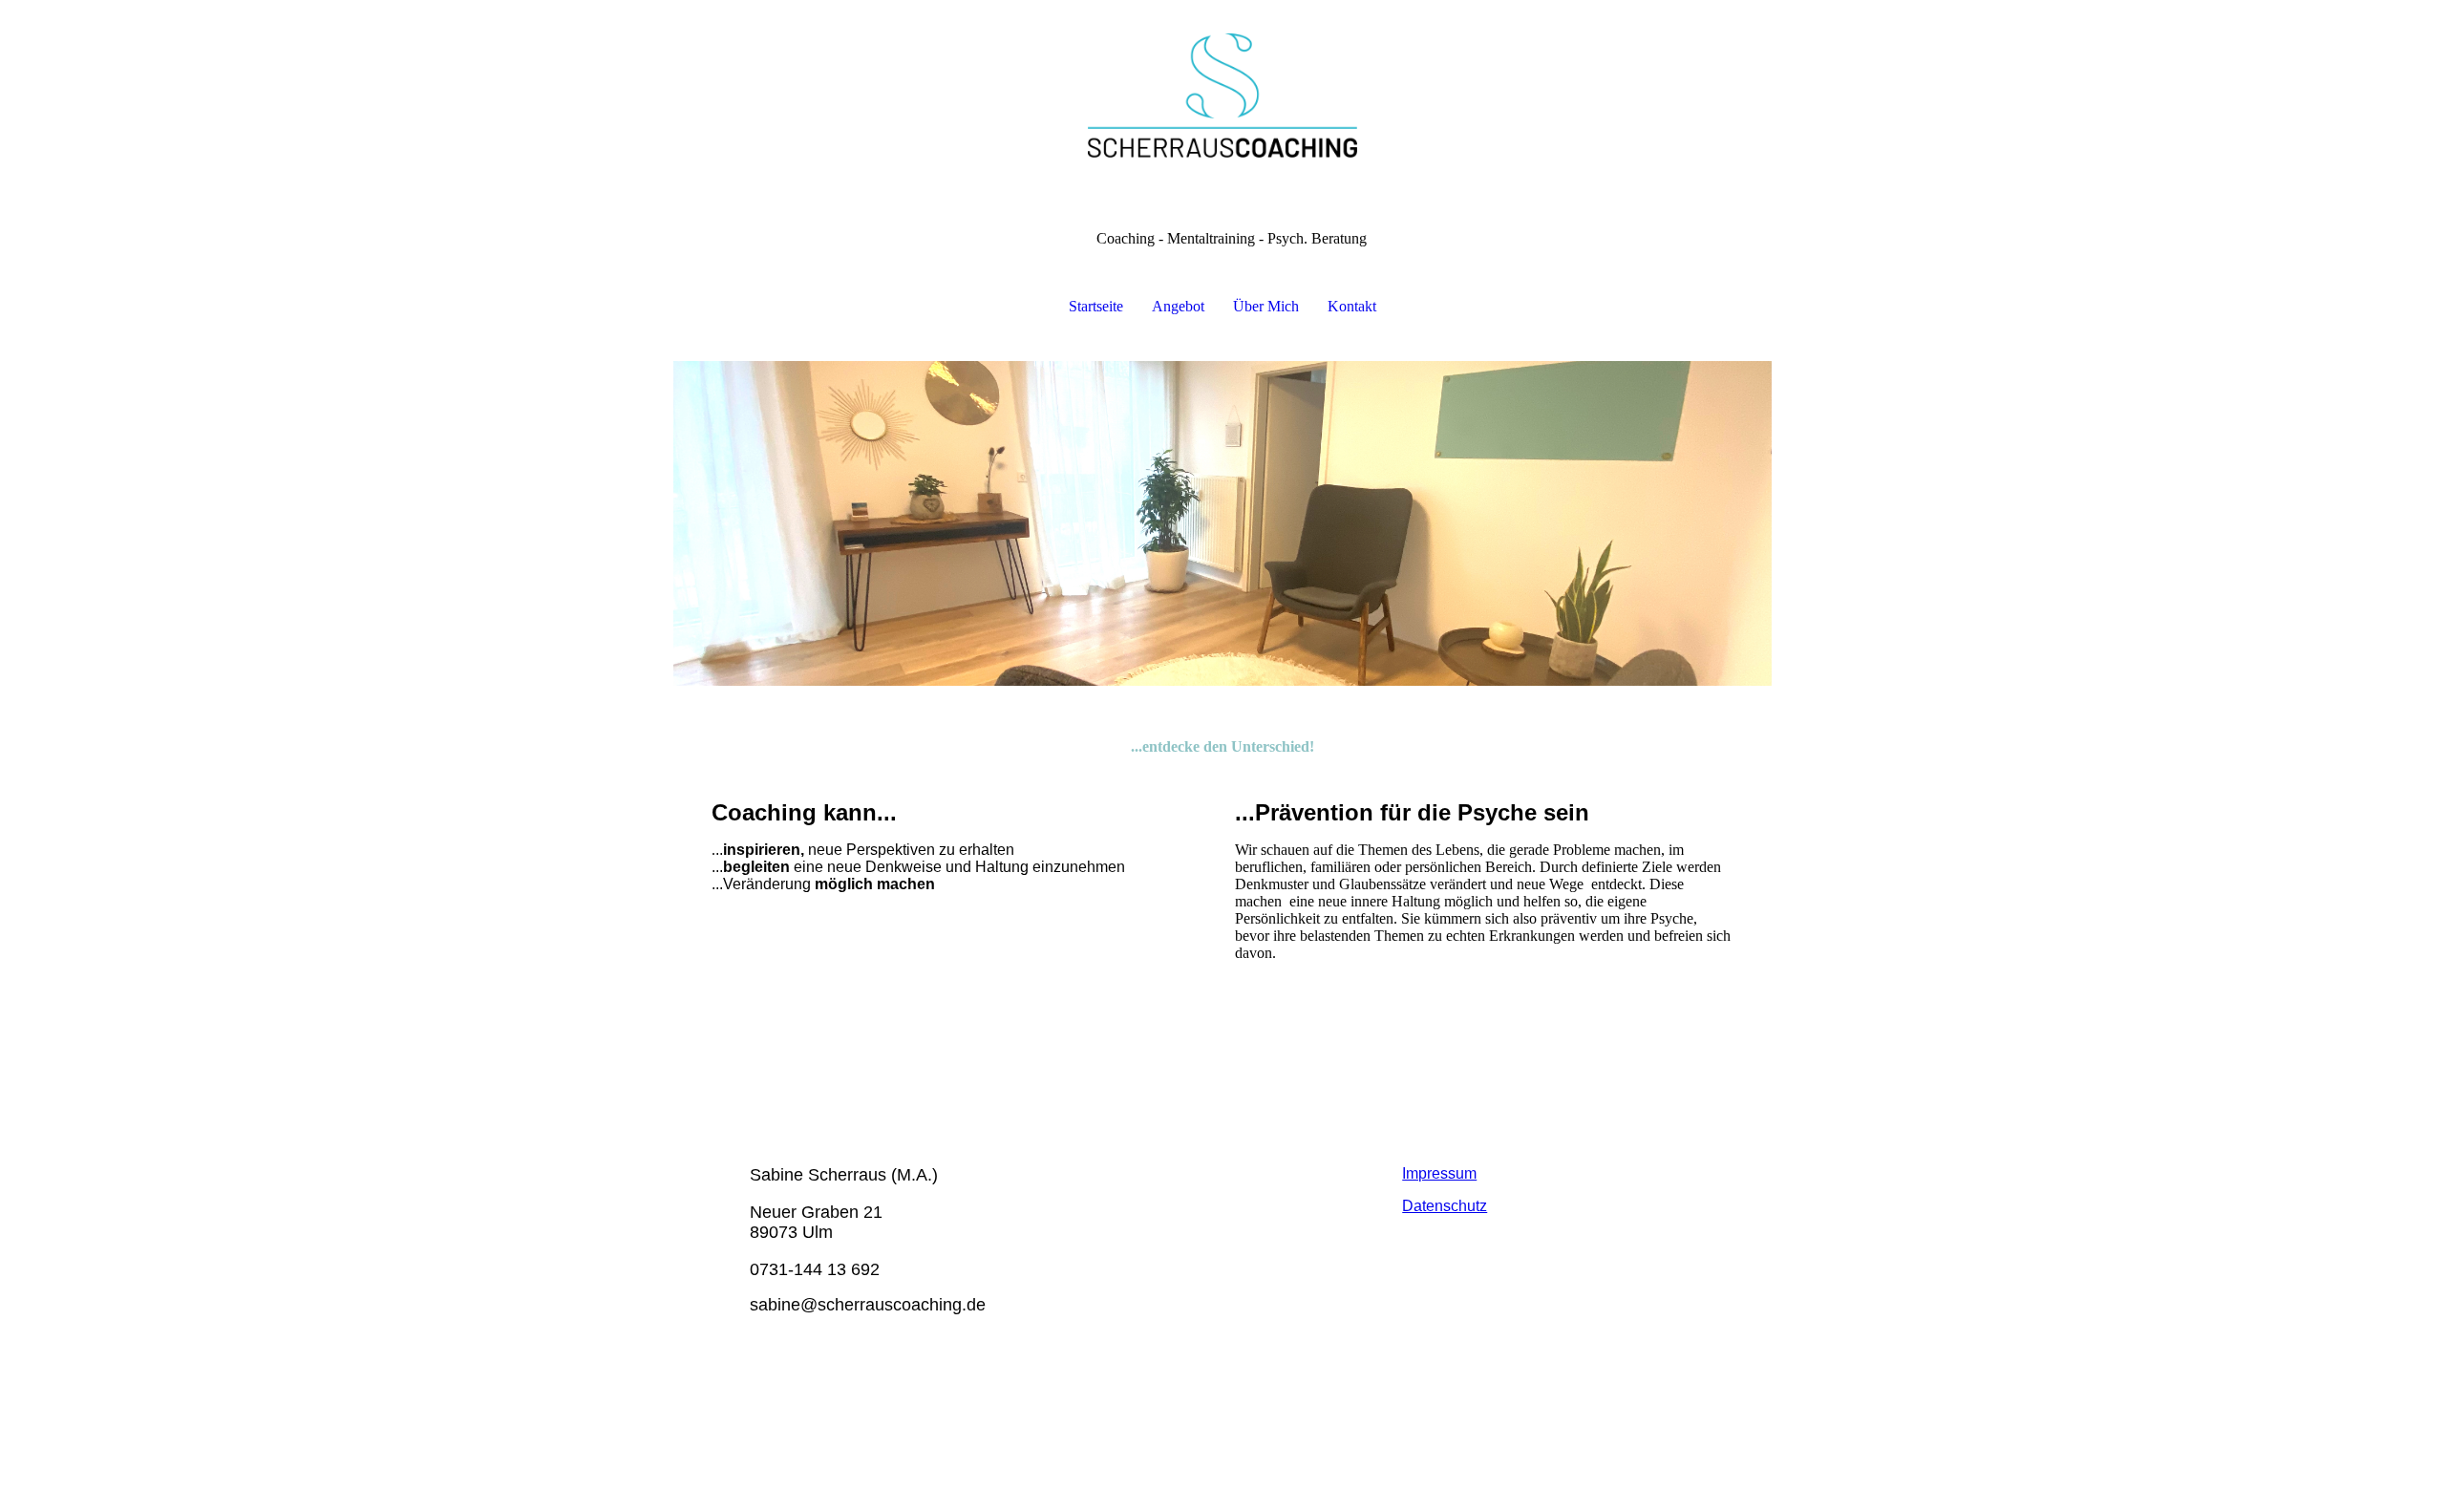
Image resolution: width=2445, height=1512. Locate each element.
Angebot (1178, 306)
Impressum (1439, 1173)
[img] (1222, 96)
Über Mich (1266, 306)
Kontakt (1352, 306)
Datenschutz (1445, 1206)
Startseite (1096, 306)
